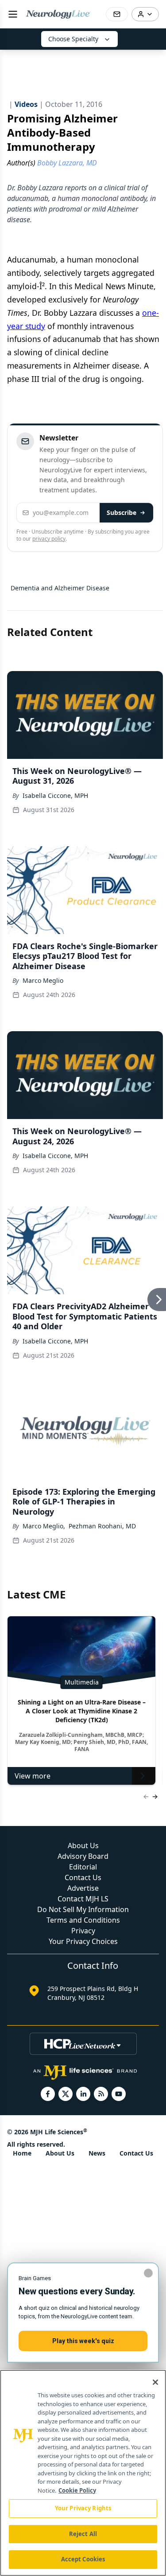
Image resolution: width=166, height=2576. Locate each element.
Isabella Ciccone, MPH (55, 795)
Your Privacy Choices (83, 1941)
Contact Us (83, 1877)
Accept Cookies (83, 2559)
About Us (83, 1846)
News (97, 2153)
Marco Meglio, (44, 1526)
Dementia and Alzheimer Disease (60, 588)
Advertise (83, 1888)
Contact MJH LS (83, 1899)
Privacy (83, 1931)
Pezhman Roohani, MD (102, 1526)
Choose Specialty (73, 39)
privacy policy (49, 539)
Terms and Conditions (83, 1920)
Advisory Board (83, 1856)
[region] (83, 2473)
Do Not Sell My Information (83, 1909)
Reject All (83, 2534)
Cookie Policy (77, 2490)
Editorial (83, 1867)
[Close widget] (148, 2273)
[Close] (155, 2382)
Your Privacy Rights (83, 2508)
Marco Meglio (43, 980)
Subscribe (122, 512)
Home (22, 2153)
